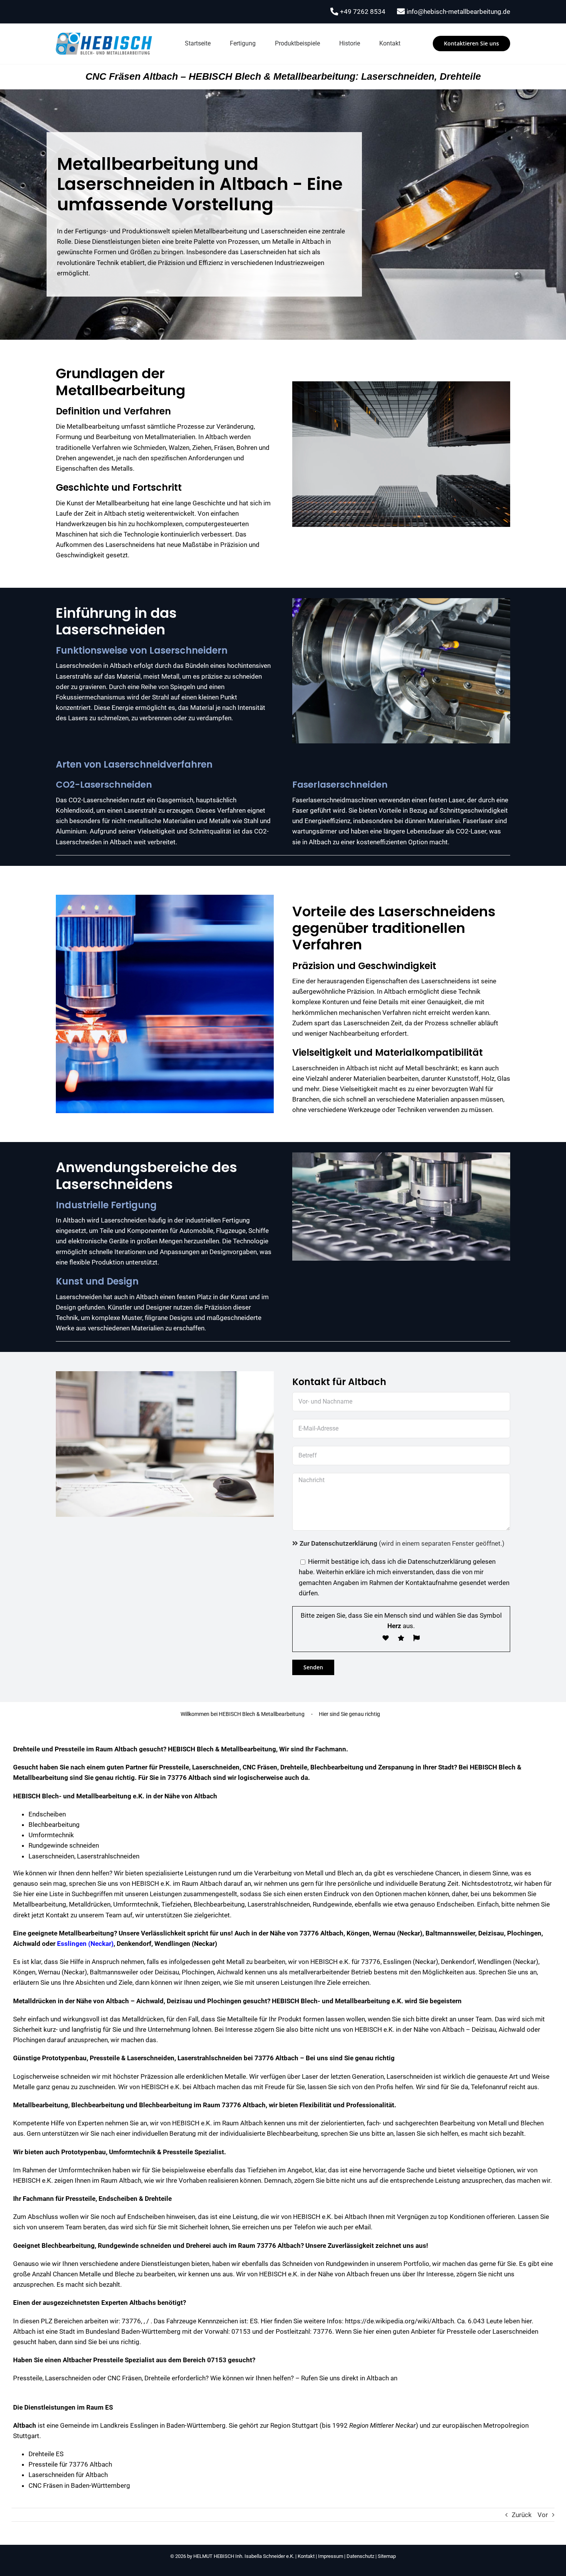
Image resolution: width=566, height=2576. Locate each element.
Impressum (331, 2556)
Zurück (522, 2515)
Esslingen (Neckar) (85, 1944)
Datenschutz (360, 2556)
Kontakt (306, 2556)
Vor (543, 2515)
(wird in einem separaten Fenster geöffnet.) (402, 1543)
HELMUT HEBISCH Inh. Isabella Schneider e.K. (244, 2556)
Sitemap (387, 2556)
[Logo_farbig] (104, 36)
